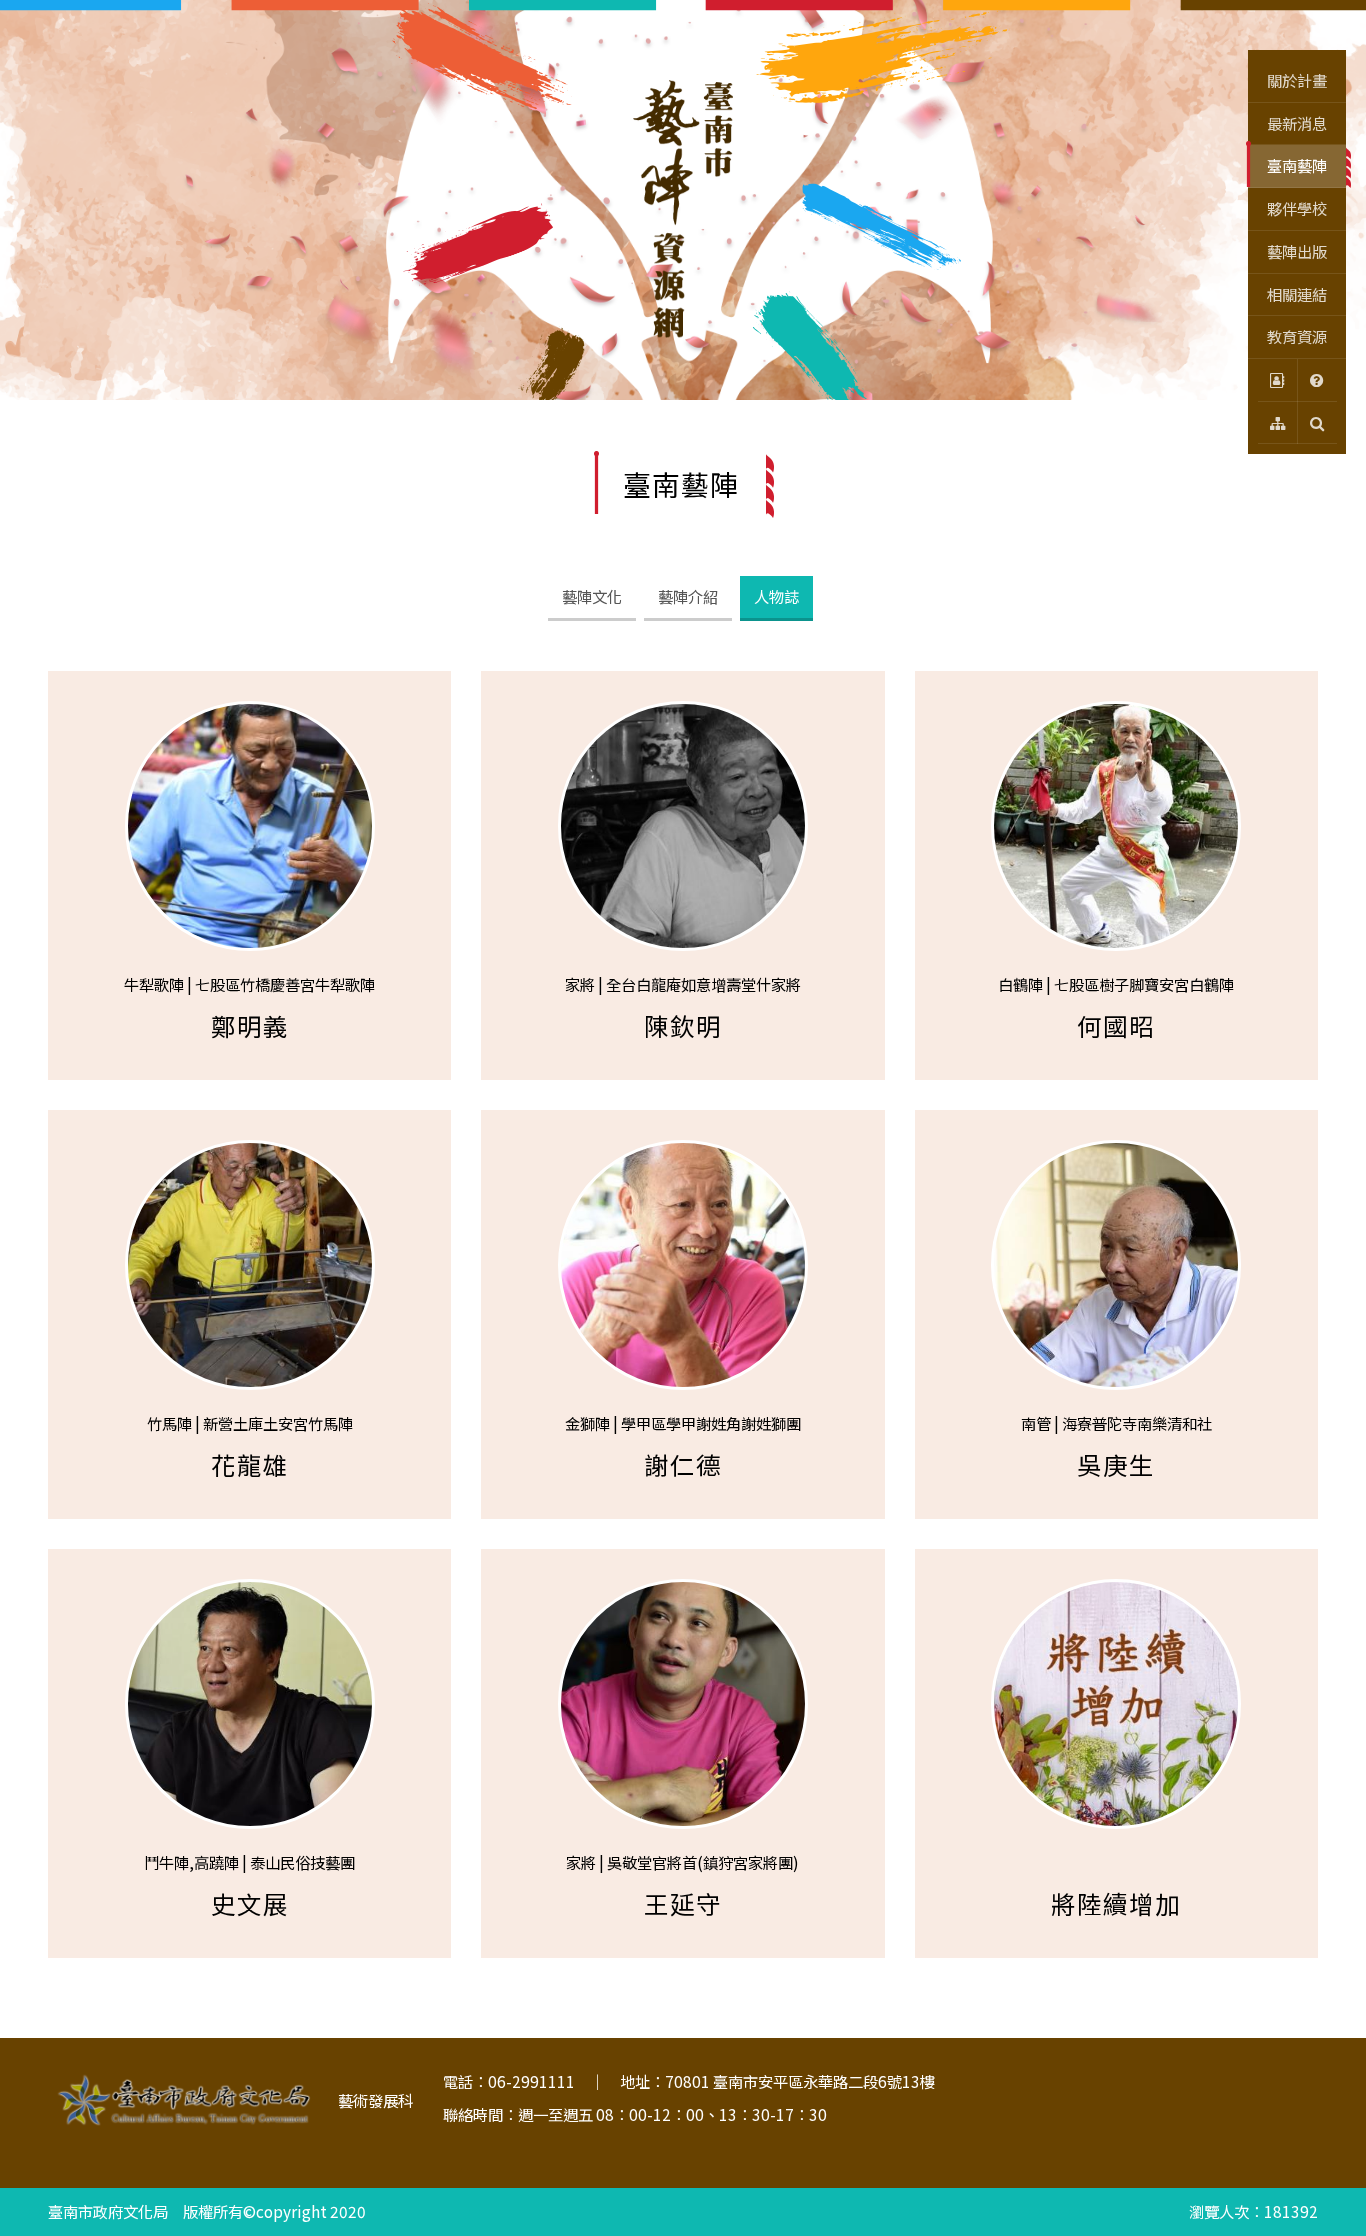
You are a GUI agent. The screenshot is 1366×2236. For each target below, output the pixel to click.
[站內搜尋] (1317, 423)
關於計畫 (1297, 80)
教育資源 (1297, 336)
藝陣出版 (1297, 251)
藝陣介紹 (688, 596)
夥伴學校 (1297, 208)
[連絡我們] (1277, 380)
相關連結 (1297, 294)
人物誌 (776, 596)
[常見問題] (1317, 380)
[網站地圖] (1277, 423)
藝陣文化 (592, 596)
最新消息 (1297, 123)
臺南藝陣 (1297, 165)
